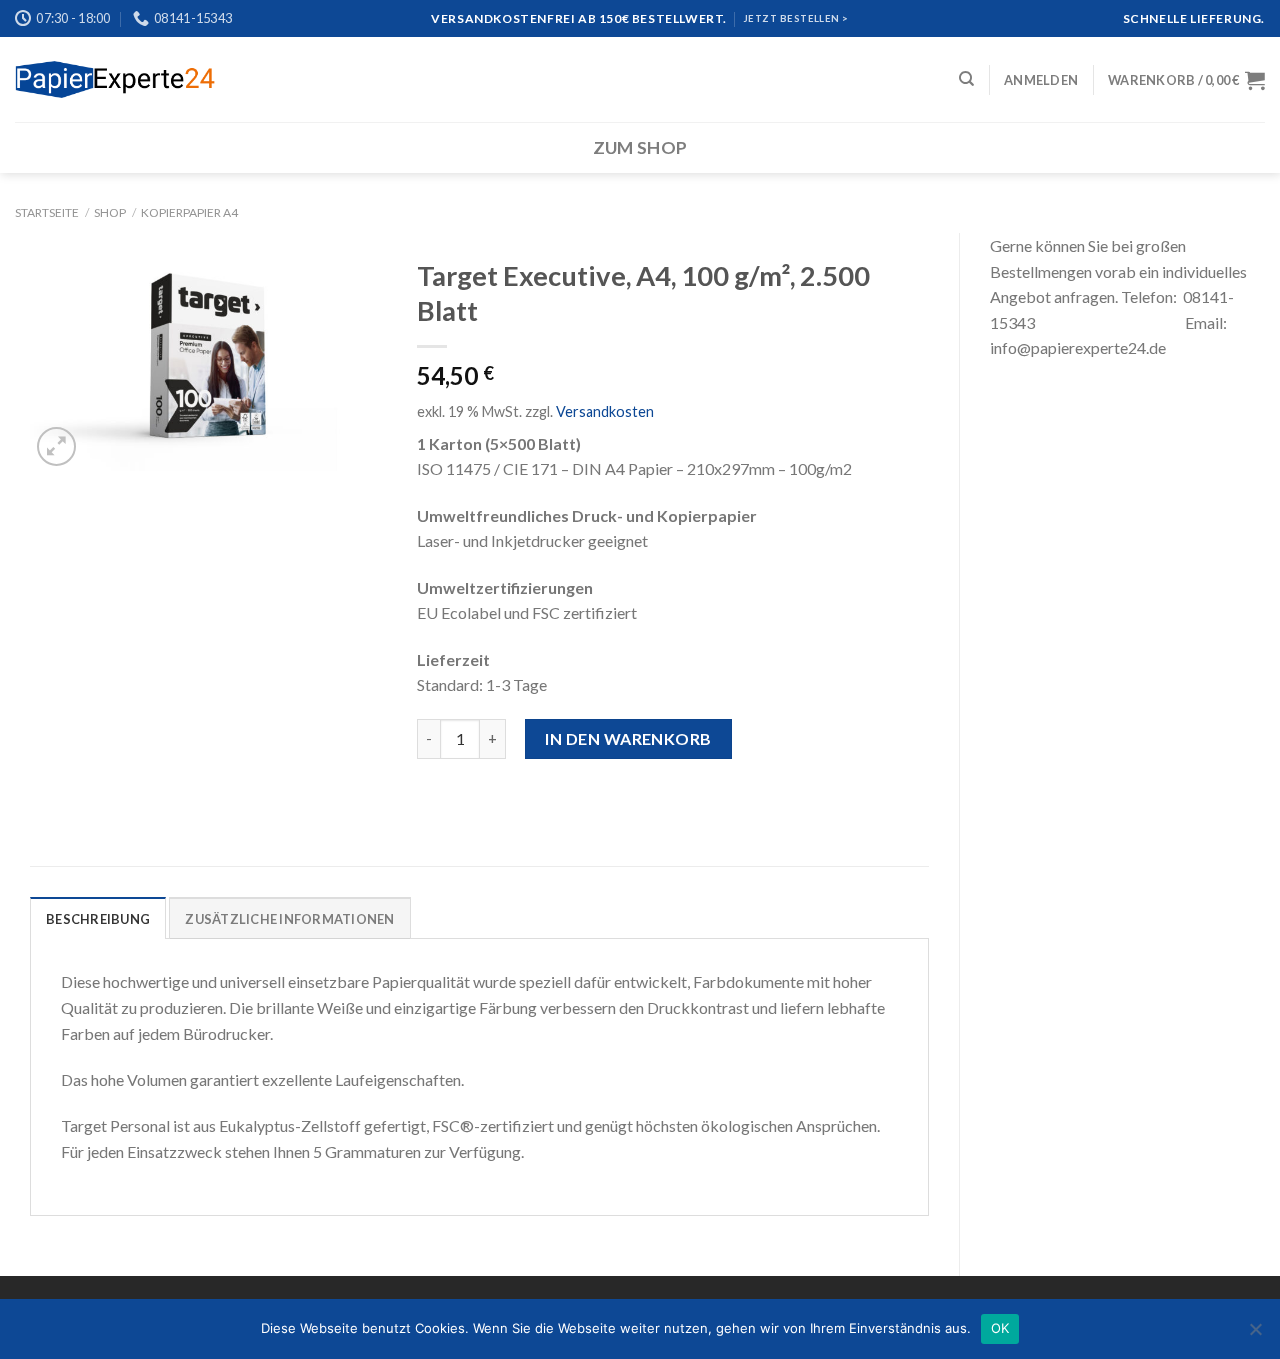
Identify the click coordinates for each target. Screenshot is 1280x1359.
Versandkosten (605, 411)
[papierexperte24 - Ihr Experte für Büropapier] (115, 79)
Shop (110, 212)
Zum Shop (640, 147)
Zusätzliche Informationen (289, 919)
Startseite (47, 212)
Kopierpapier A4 (189, 212)
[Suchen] (966, 79)
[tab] (98, 918)
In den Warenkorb (628, 738)
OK (1000, 1328)
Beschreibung (98, 919)
